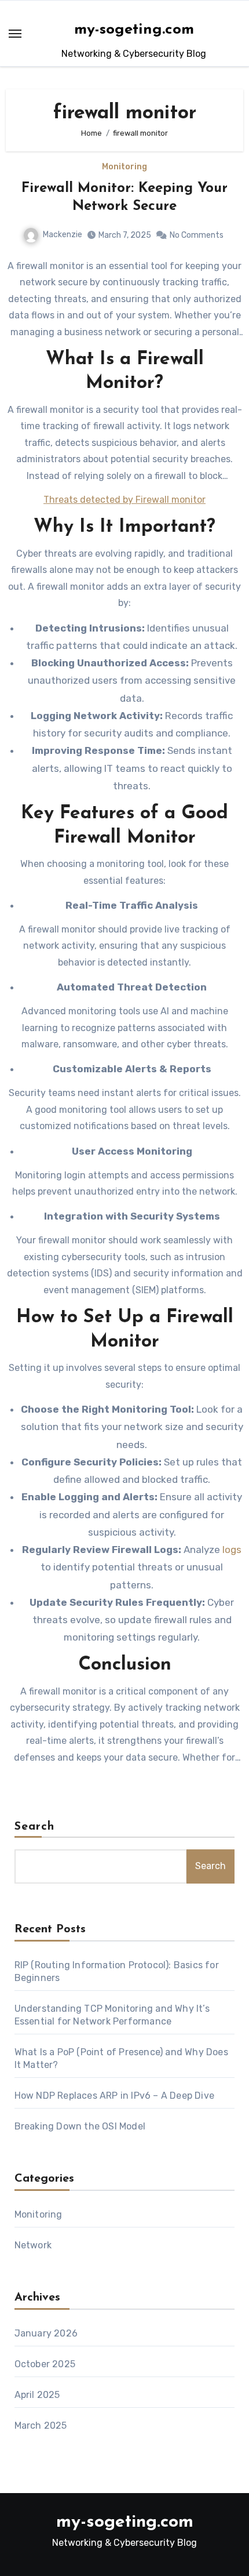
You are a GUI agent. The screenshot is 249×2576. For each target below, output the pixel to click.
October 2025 (45, 2364)
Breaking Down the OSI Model (80, 2126)
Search (35, 1827)
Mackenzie (63, 235)
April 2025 (37, 2395)
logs (232, 1550)
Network (33, 2245)
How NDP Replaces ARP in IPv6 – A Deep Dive (114, 2096)
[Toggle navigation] (15, 34)
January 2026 (46, 2333)
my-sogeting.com (134, 30)
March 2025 (41, 2426)
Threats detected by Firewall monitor (124, 500)
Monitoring (124, 167)
